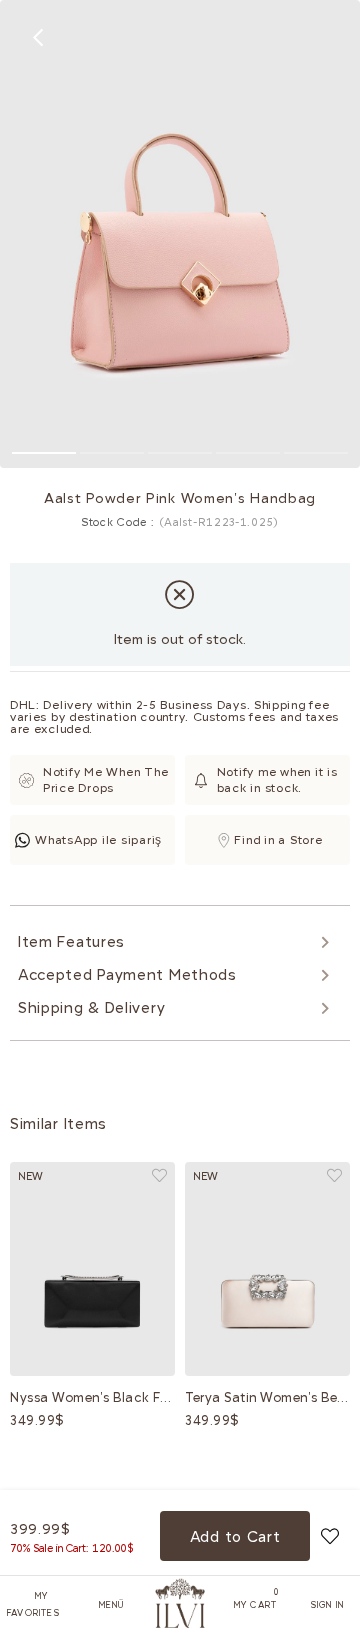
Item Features (71, 942)
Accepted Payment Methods (127, 975)
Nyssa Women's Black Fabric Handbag (92, 1397)
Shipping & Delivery (91, 1008)
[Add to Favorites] (330, 1536)
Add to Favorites (159, 1175)
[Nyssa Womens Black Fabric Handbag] (92, 1268)
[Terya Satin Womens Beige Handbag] (267, 1268)
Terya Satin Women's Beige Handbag (267, 1397)
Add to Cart (235, 1537)
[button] (44, 453)
